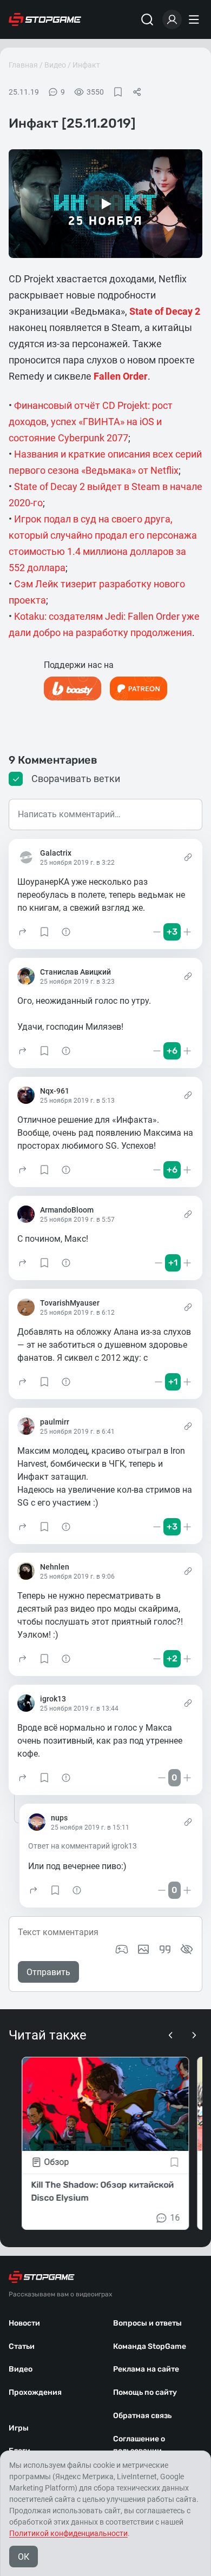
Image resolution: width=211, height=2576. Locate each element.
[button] (23, 932)
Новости (24, 2323)
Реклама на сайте (146, 2369)
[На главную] (45, 19)
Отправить (48, 1972)
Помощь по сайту (145, 2392)
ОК (24, 2557)
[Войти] (172, 19)
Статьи (22, 2346)
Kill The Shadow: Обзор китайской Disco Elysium (102, 2191)
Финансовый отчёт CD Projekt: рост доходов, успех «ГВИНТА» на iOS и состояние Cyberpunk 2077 (91, 422)
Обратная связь (142, 2416)
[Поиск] (147, 19)
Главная (23, 65)
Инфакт (86, 65)
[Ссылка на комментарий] (188, 857)
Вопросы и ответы (147, 2323)
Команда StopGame (150, 2346)
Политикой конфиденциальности (68, 2533)
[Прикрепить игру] (122, 1949)
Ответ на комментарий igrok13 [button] (83, 1846)
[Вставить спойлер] (187, 1949)
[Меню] (195, 19)
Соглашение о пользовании (139, 2445)
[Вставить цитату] (165, 1949)
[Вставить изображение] (143, 1949)
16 (175, 2218)
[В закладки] (118, 92)
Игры (19, 2428)
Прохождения (35, 2392)
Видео (55, 65)
